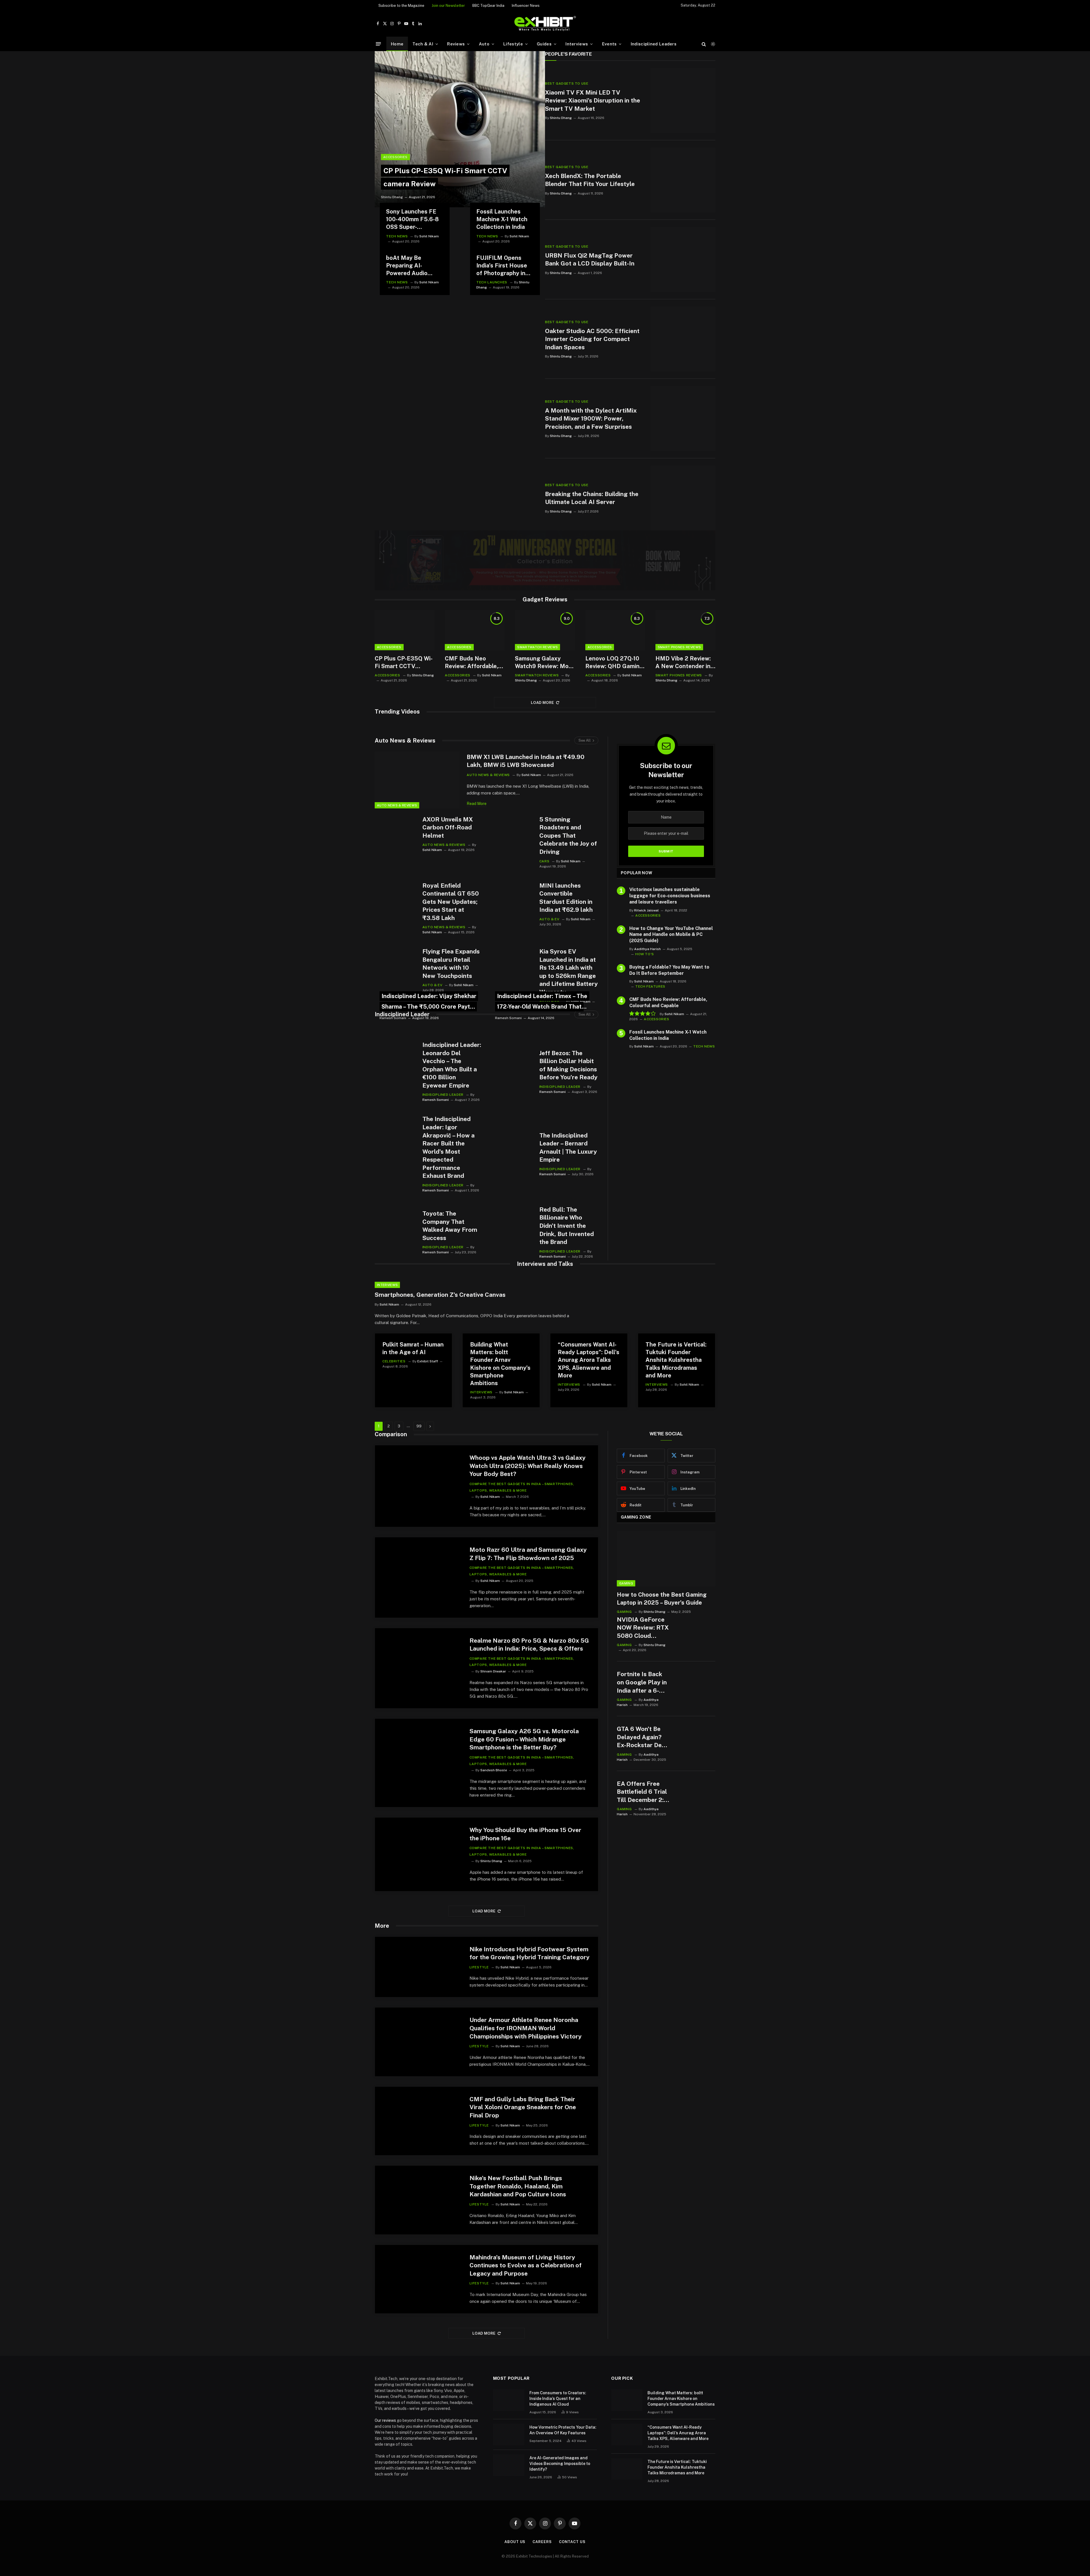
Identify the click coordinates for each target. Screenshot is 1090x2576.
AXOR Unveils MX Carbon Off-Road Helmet (448, 827)
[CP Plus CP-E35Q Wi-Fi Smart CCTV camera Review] (460, 129)
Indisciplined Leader (402, 1014)
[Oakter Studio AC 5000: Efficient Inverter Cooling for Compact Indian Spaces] (683, 339)
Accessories (395, 157)
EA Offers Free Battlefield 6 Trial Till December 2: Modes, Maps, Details (642, 1792)
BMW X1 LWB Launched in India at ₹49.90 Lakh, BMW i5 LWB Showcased (526, 761)
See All (585, 740)
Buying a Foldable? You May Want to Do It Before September (669, 970)
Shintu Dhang (392, 197)
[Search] (704, 44)
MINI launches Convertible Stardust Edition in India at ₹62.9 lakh (566, 898)
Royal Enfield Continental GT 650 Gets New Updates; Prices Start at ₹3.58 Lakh (451, 902)
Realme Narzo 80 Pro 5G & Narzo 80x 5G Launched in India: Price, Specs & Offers (529, 1645)
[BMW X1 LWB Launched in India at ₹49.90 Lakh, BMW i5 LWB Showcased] (417, 780)
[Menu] (378, 44)
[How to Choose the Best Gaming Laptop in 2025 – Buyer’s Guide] (666, 1559)
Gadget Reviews (545, 599)
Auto (484, 44)
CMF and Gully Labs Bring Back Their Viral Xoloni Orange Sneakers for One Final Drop (523, 2107)
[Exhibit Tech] (545, 24)
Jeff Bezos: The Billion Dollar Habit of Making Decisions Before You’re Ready (568, 1065)
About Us (515, 2542)
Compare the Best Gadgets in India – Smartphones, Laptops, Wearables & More (522, 1487)
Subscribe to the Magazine (401, 6)
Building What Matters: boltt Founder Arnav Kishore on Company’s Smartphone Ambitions (500, 1364)
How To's (645, 954)
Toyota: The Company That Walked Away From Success (450, 1226)
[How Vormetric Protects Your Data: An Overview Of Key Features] (509, 2435)
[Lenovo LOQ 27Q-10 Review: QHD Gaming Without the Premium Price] (615, 630)
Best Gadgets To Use (567, 83)
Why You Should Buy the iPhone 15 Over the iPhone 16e (525, 1834)
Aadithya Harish (647, 949)
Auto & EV (549, 919)
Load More (542, 703)
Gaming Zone (636, 1517)
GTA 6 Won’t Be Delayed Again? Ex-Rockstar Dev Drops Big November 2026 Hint (641, 1737)
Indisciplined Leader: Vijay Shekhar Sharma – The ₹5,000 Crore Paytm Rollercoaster (429, 1007)
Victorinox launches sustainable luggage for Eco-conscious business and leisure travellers (670, 896)
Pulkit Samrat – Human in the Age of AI (413, 1348)
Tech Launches (492, 282)
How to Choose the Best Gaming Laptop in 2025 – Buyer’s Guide (662, 1598)
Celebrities (394, 1361)
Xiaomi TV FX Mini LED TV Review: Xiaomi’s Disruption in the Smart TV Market (593, 101)
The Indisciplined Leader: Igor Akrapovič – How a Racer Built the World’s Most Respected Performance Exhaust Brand (448, 1147)
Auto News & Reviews (405, 741)
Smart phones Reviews (679, 647)
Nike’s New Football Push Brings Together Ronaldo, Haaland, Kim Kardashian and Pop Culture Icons (518, 2186)
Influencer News (526, 6)
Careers (542, 2542)
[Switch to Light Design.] (712, 44)
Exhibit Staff (428, 1361)
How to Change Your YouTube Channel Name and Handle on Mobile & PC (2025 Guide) (671, 935)
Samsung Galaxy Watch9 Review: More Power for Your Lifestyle (545, 663)
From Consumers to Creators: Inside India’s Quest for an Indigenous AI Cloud (558, 2399)
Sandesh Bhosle (494, 1770)
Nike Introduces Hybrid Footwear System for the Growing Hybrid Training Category (530, 1953)
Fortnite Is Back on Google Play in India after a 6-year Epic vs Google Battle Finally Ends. (642, 1683)
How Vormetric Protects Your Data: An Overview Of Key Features (563, 2430)
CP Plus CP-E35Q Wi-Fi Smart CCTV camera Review (404, 663)
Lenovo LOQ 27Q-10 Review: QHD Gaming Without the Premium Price (614, 663)
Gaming (626, 1583)
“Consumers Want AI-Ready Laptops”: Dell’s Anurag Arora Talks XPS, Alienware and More (589, 1360)
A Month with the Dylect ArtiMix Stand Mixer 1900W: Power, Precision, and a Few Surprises (591, 419)
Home (397, 44)
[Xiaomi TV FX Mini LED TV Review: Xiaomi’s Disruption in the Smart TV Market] (683, 101)
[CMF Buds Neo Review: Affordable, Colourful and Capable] (475, 630)
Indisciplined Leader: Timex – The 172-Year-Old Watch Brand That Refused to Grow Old (542, 1007)
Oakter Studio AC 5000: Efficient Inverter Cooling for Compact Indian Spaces (592, 339)
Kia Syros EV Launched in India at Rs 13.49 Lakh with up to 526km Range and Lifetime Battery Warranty (569, 972)
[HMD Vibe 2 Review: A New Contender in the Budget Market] (685, 630)
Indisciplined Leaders (654, 44)
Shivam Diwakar (493, 1671)
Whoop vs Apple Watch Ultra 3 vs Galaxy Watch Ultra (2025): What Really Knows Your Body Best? (528, 1466)
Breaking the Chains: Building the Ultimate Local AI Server (592, 498)
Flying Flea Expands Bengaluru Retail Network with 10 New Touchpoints (451, 964)
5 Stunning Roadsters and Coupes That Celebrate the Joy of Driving (568, 836)
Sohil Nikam (429, 236)
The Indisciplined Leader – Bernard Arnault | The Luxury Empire (568, 1148)
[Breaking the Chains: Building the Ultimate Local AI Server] (683, 498)
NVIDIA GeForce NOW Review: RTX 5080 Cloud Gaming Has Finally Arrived (643, 1628)
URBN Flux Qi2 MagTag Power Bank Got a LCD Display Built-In (590, 260)
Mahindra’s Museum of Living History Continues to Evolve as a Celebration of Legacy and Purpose (526, 2265)
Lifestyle (513, 44)
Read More (477, 804)
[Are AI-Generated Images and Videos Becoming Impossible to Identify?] (509, 2465)
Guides (544, 44)
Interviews (577, 44)
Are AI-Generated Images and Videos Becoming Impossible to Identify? (560, 2464)
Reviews (456, 44)
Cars (544, 861)
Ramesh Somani (393, 1018)
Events (609, 44)
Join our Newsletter (448, 6)
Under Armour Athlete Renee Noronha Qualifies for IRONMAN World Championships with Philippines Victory (526, 2028)
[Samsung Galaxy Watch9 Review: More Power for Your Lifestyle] (545, 630)
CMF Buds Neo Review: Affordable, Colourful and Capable (471, 663)
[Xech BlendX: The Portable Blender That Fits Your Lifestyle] (683, 180)
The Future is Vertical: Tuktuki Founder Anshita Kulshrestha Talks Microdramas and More (676, 1360)
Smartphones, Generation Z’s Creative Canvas (440, 1295)
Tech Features (650, 986)
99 (419, 1426)
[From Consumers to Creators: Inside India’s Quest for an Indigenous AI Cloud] (509, 2400)
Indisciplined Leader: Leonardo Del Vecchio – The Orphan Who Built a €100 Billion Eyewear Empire (452, 1065)
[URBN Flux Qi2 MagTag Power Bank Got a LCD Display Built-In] (683, 260)
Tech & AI (423, 44)
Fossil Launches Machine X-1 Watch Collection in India (502, 219)
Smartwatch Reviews (537, 647)
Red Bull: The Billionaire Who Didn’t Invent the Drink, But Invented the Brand (567, 1226)
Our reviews (385, 2420)
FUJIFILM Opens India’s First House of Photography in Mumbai (502, 266)
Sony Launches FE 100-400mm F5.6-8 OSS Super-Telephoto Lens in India (412, 220)
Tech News (397, 236)
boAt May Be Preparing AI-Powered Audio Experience (407, 266)
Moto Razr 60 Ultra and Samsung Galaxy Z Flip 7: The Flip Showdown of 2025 (528, 1554)
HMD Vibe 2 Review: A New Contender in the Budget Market (683, 663)
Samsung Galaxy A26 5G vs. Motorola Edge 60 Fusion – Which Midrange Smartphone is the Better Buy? (524, 1739)
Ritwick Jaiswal (646, 910)
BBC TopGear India (488, 6)
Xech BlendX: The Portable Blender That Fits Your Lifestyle (590, 180)
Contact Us (572, 2542)
